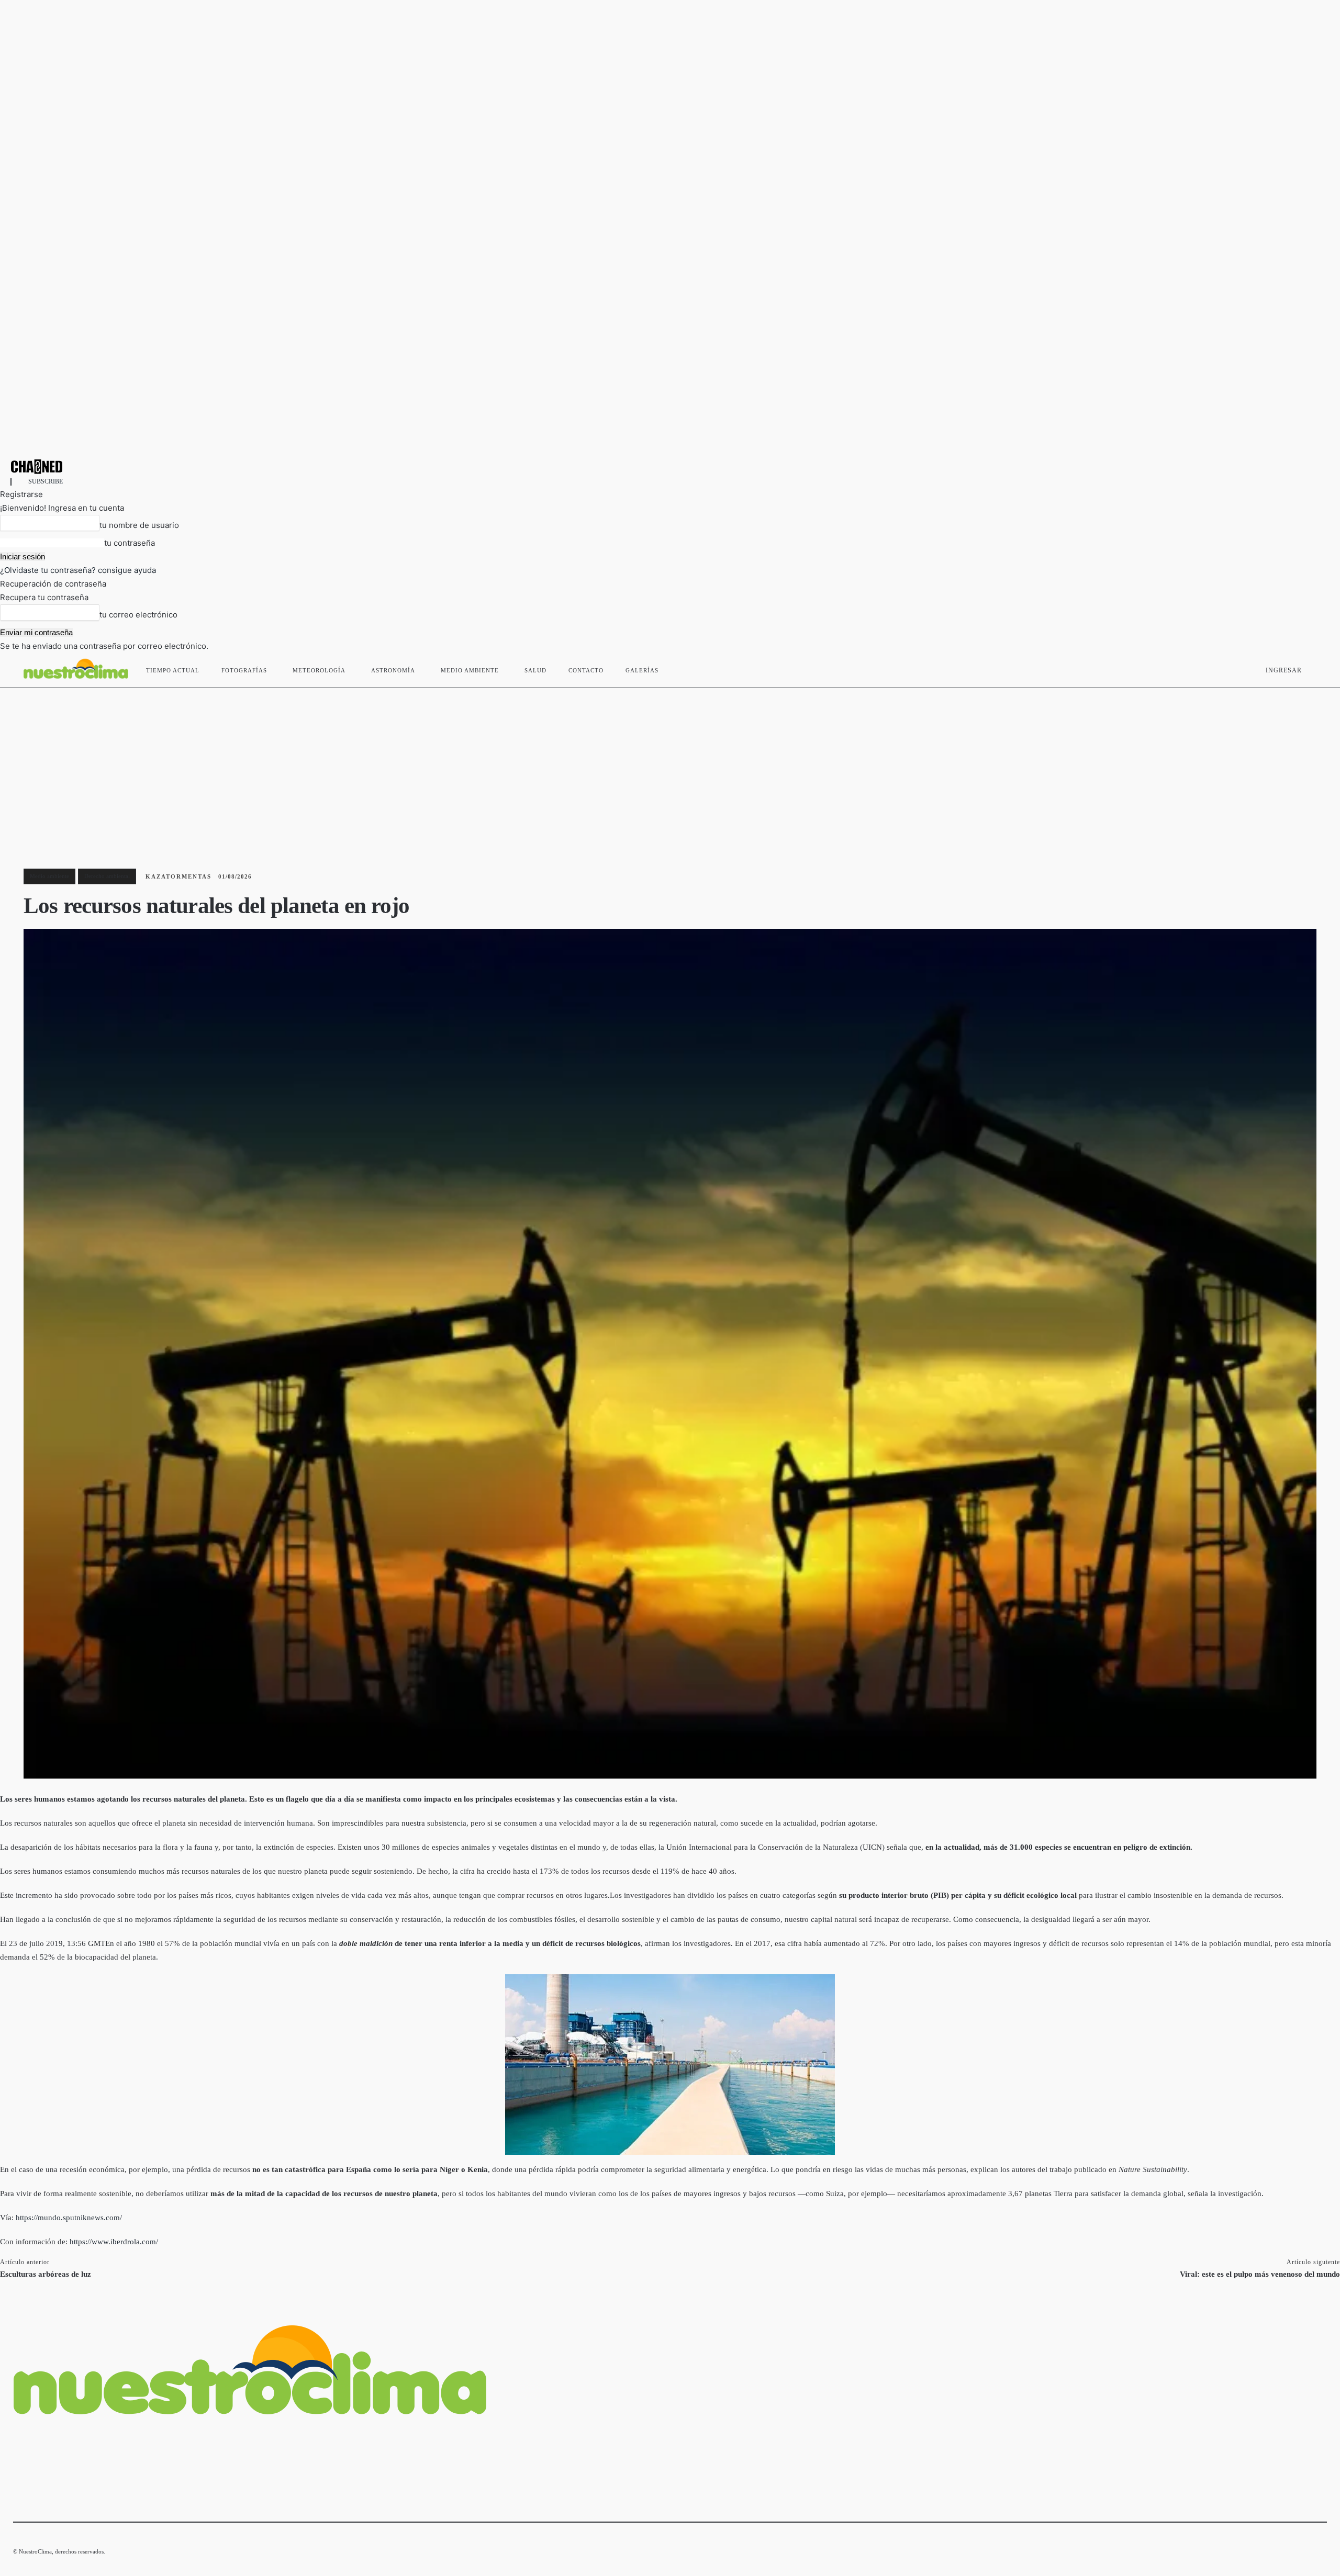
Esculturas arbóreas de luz (46, 2274)
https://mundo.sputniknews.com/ (69, 2218)
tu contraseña (130, 543)
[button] (1314, 668)
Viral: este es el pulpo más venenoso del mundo (1260, 2274)
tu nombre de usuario (139, 525)
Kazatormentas (178, 876)
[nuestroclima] (670, 466)
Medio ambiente (49, 876)
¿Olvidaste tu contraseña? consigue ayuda (78, 570)
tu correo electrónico (138, 615)
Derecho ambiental (107, 876)
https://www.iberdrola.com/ (114, 2242)
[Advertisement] (670, 767)
